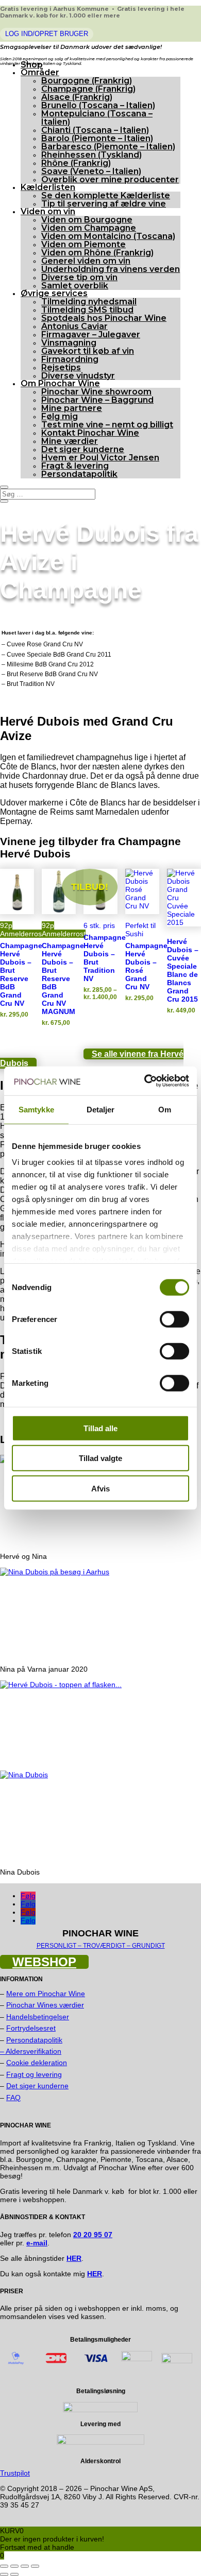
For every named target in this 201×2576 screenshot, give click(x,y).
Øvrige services (54, 293)
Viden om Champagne (89, 228)
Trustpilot (15, 2473)
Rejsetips (61, 367)
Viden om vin (48, 211)
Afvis (100, 1488)
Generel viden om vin (86, 261)
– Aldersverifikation (31, 2051)
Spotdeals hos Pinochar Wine (104, 318)
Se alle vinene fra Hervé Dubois (92, 1059)
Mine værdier (70, 441)
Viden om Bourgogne (87, 220)
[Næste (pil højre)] (14, 2574)
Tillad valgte (100, 1458)
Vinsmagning (69, 343)
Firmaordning (70, 359)
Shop (32, 65)
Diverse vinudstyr (78, 376)
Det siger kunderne (83, 449)
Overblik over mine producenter (110, 179)
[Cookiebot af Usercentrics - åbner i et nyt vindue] (145, 1081)
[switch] (174, 1319)
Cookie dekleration (37, 2063)
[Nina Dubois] (24, 1775)
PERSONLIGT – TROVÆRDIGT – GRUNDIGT (101, 1946)
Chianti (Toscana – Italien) (95, 130)
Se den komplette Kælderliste (106, 195)
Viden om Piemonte (83, 244)
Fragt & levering (75, 466)
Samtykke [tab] (36, 1109)
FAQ (13, 2098)
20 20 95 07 (93, 2235)
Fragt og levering (34, 2074)
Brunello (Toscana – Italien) (98, 105)
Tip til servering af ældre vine (104, 204)
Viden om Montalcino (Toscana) (108, 236)
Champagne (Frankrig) (88, 89)
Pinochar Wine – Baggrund (97, 400)
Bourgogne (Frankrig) (87, 81)
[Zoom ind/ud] (4, 2566)
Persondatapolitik (79, 474)
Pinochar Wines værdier (45, 2005)
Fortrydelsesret (31, 2028)
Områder (40, 72)
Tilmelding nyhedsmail (89, 302)
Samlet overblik (75, 286)
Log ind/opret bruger (47, 34)
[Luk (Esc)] (35, 2566)
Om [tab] (165, 1109)
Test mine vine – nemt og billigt (107, 425)
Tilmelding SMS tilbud (87, 310)
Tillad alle (100, 1428)
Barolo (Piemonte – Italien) (97, 138)
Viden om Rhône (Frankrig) (97, 253)
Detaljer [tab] (101, 1109)
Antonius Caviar (74, 326)
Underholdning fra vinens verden (111, 269)
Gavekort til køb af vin (88, 351)
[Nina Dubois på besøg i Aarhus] (55, 1572)
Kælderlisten (48, 187)
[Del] (25, 2566)
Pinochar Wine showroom (96, 392)
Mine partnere (72, 408)
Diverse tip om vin (79, 277)
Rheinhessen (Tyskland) (91, 155)
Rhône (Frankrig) (76, 163)
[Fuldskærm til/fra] (14, 2566)
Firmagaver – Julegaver (91, 334)
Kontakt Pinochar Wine (90, 433)
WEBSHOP (44, 1962)
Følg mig (60, 416)
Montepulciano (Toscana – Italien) (97, 118)
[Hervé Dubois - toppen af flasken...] (61, 1685)
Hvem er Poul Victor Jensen (100, 458)
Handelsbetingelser (38, 2017)
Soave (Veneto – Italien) (91, 171)
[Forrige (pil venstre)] (4, 2574)
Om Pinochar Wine (60, 383)
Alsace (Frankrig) (77, 97)
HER (95, 2274)
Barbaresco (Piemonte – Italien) (108, 147)
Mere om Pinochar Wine (46, 1994)
